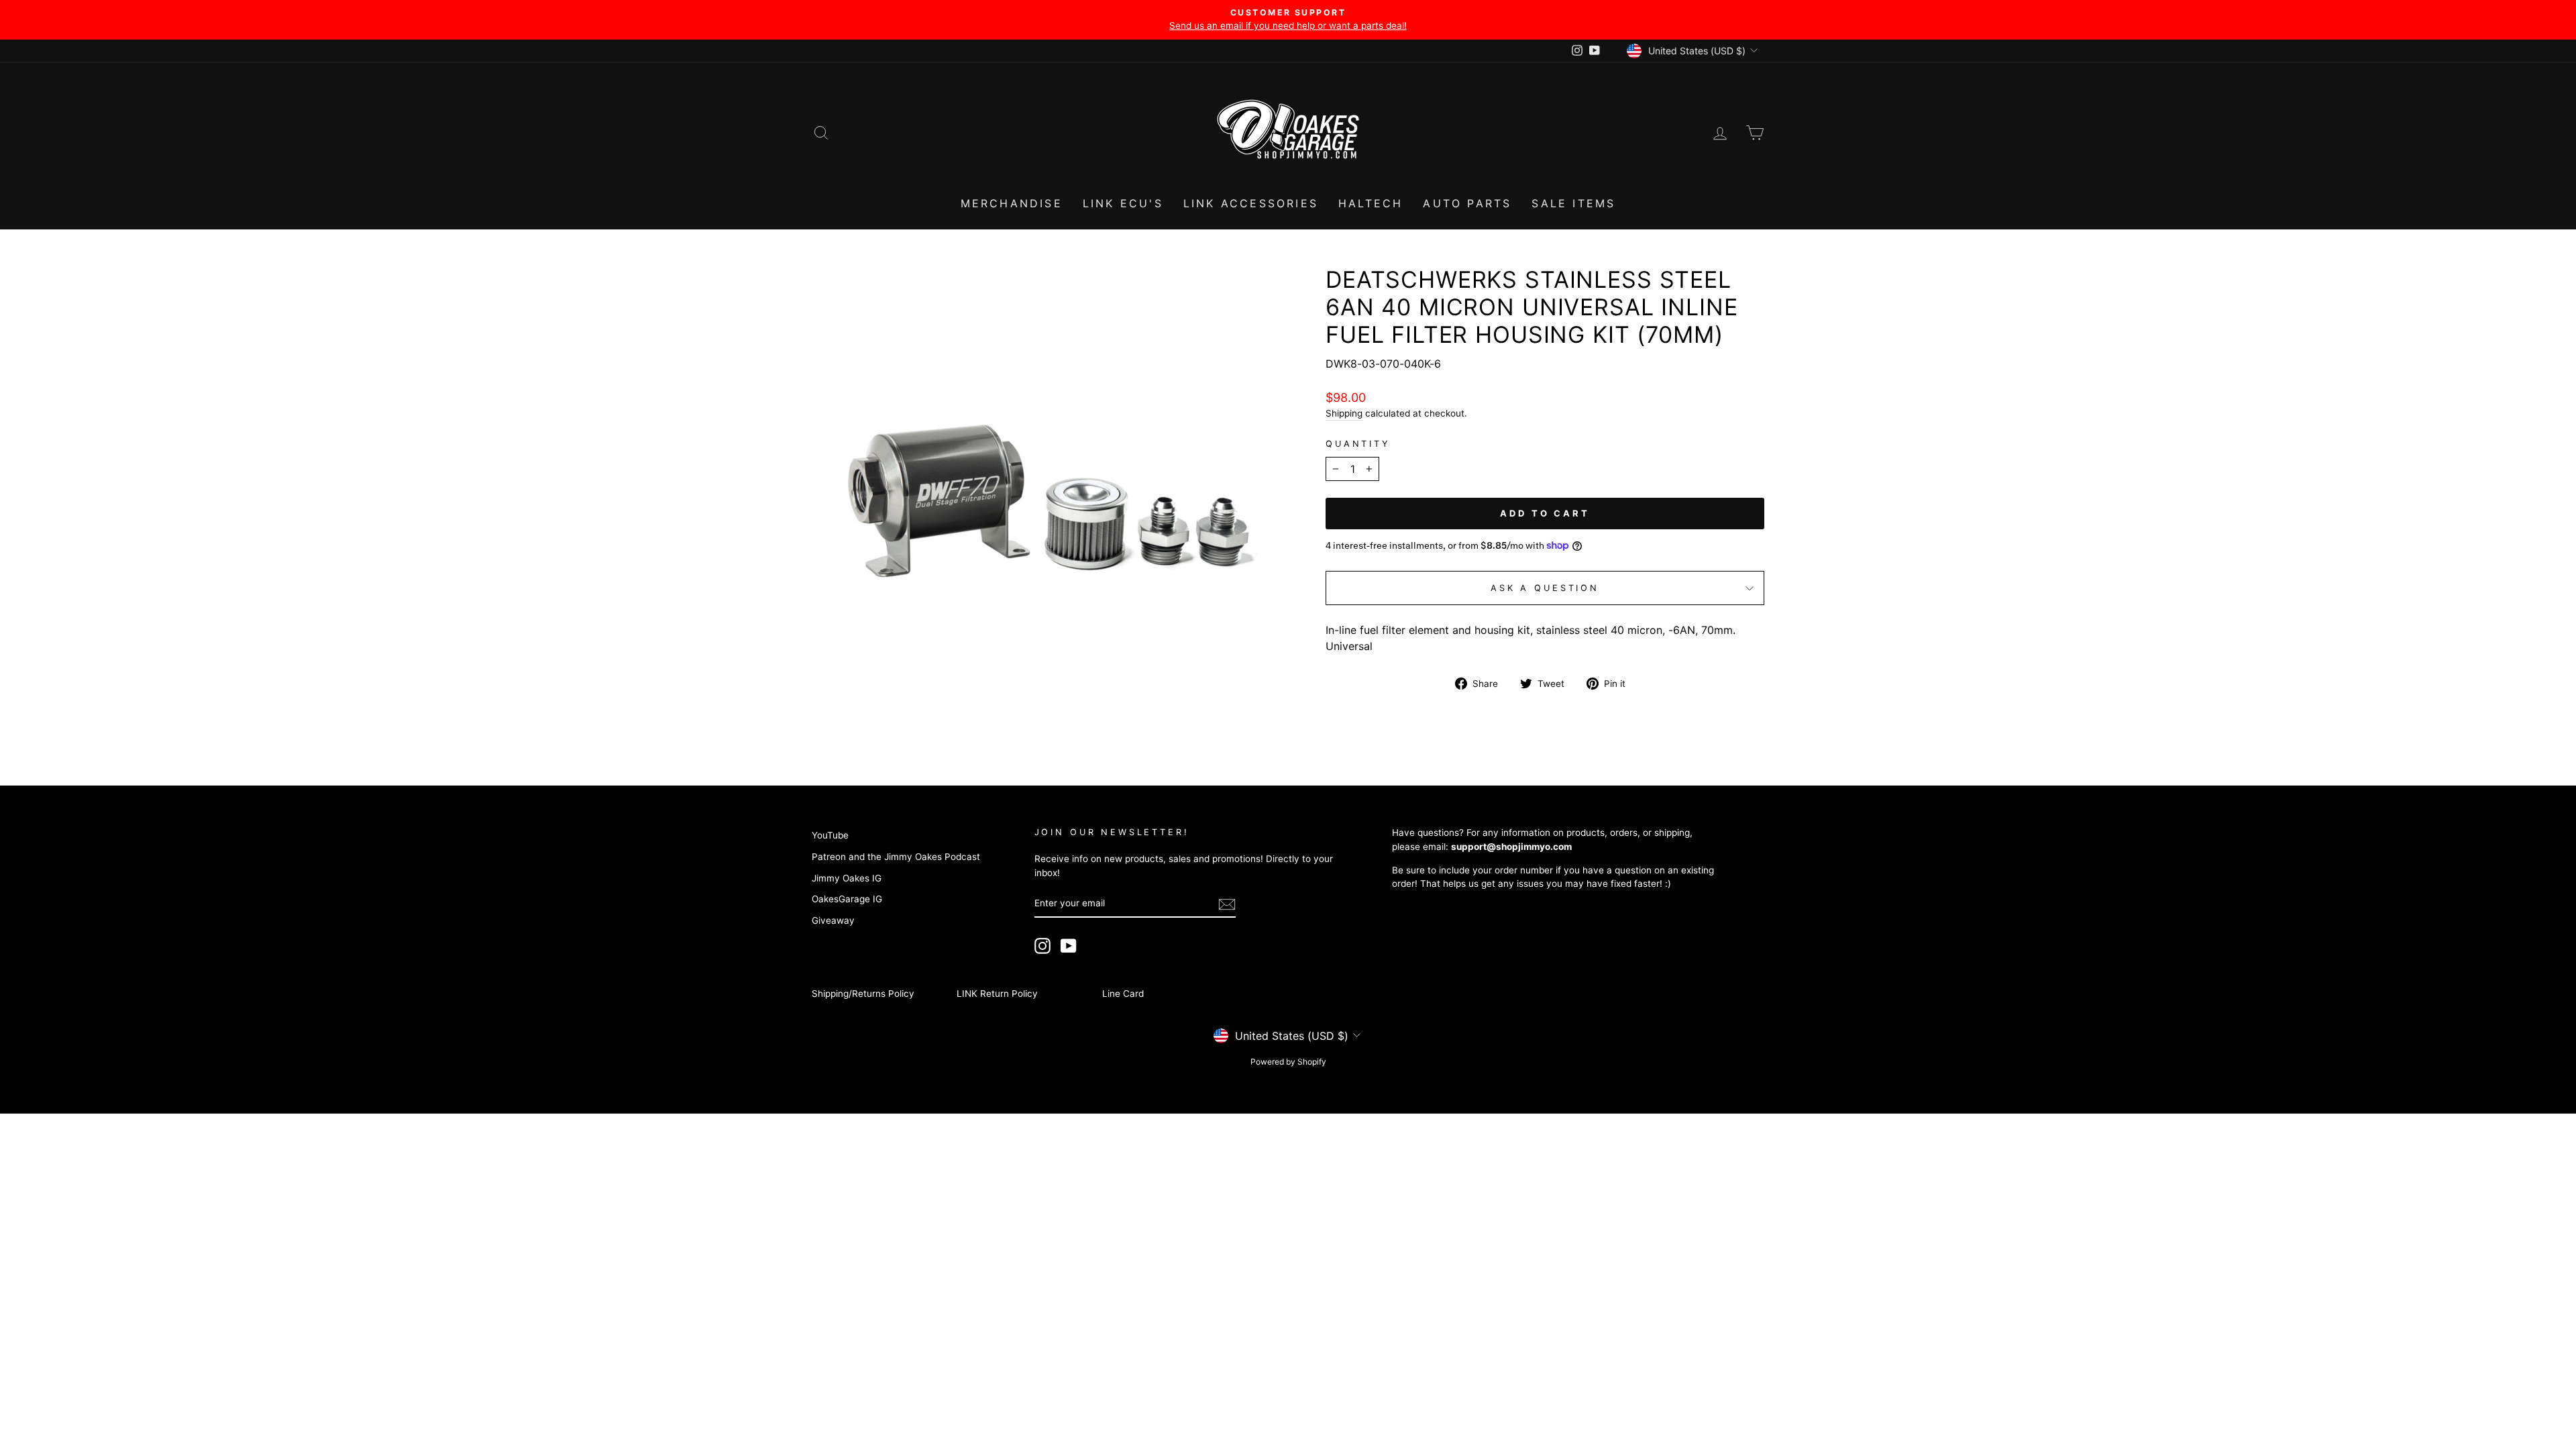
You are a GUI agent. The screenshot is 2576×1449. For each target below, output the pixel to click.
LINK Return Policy (997, 994)
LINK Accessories (1251, 203)
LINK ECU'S (1123, 203)
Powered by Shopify (1288, 1062)
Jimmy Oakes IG (847, 878)
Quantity (1358, 444)
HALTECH (1371, 203)
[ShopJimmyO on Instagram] (1042, 946)
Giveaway (833, 920)
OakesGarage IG (847, 899)
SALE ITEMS (1573, 203)
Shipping (1344, 413)
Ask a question (1545, 588)
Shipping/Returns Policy (863, 994)
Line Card (1123, 994)
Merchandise (1012, 203)
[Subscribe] (1227, 904)
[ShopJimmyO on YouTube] (1069, 946)
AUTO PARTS (1467, 203)
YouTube (830, 835)
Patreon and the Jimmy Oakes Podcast (896, 857)
